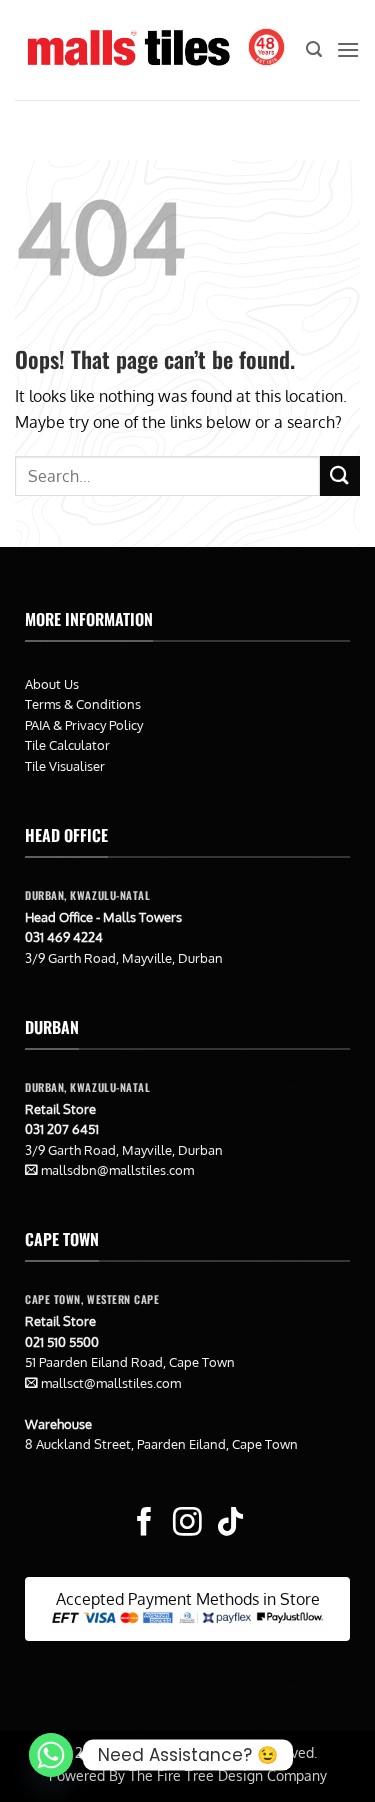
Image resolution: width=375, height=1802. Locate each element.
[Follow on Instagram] (187, 1524)
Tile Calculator (67, 745)
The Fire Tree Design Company (228, 1775)
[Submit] (340, 475)
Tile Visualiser (65, 766)
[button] (314, 49)
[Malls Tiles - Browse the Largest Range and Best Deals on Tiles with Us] (128, 49)
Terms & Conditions (83, 704)
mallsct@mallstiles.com (111, 1383)
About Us (52, 684)
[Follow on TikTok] (230, 1524)
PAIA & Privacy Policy (84, 725)
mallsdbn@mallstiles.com (117, 1170)
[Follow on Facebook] (144, 1524)
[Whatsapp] (51, 1755)
